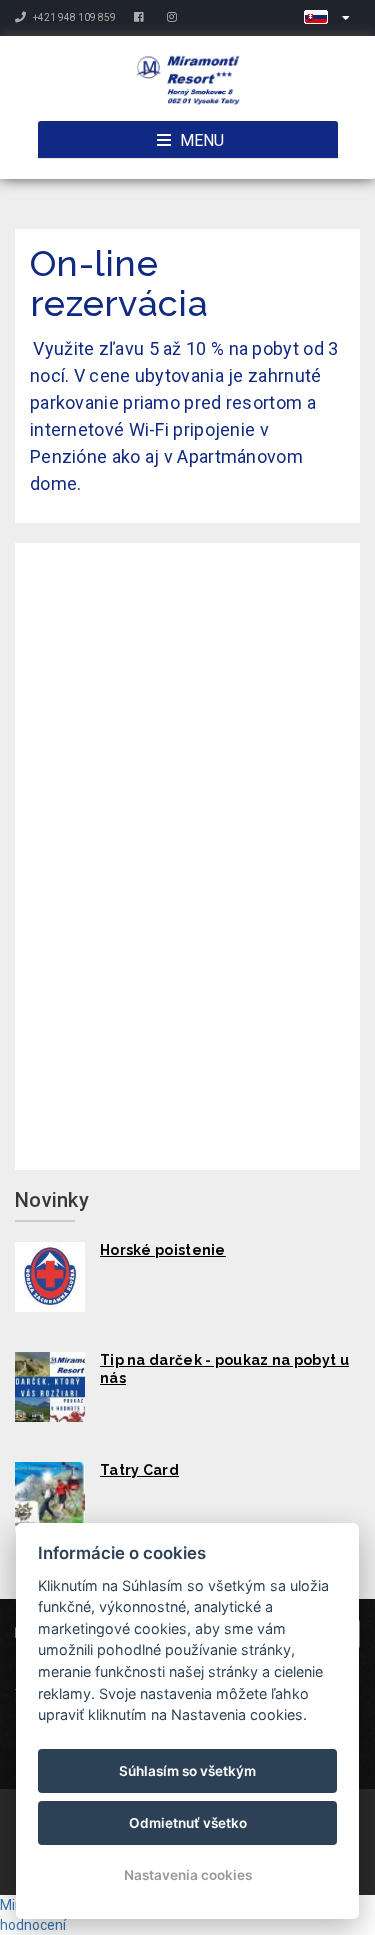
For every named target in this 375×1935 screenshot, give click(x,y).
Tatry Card (139, 1470)
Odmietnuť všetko (188, 1823)
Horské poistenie (163, 1250)
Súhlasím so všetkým (187, 1771)
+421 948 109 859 (73, 17)
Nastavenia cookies (188, 1875)
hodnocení (33, 1925)
